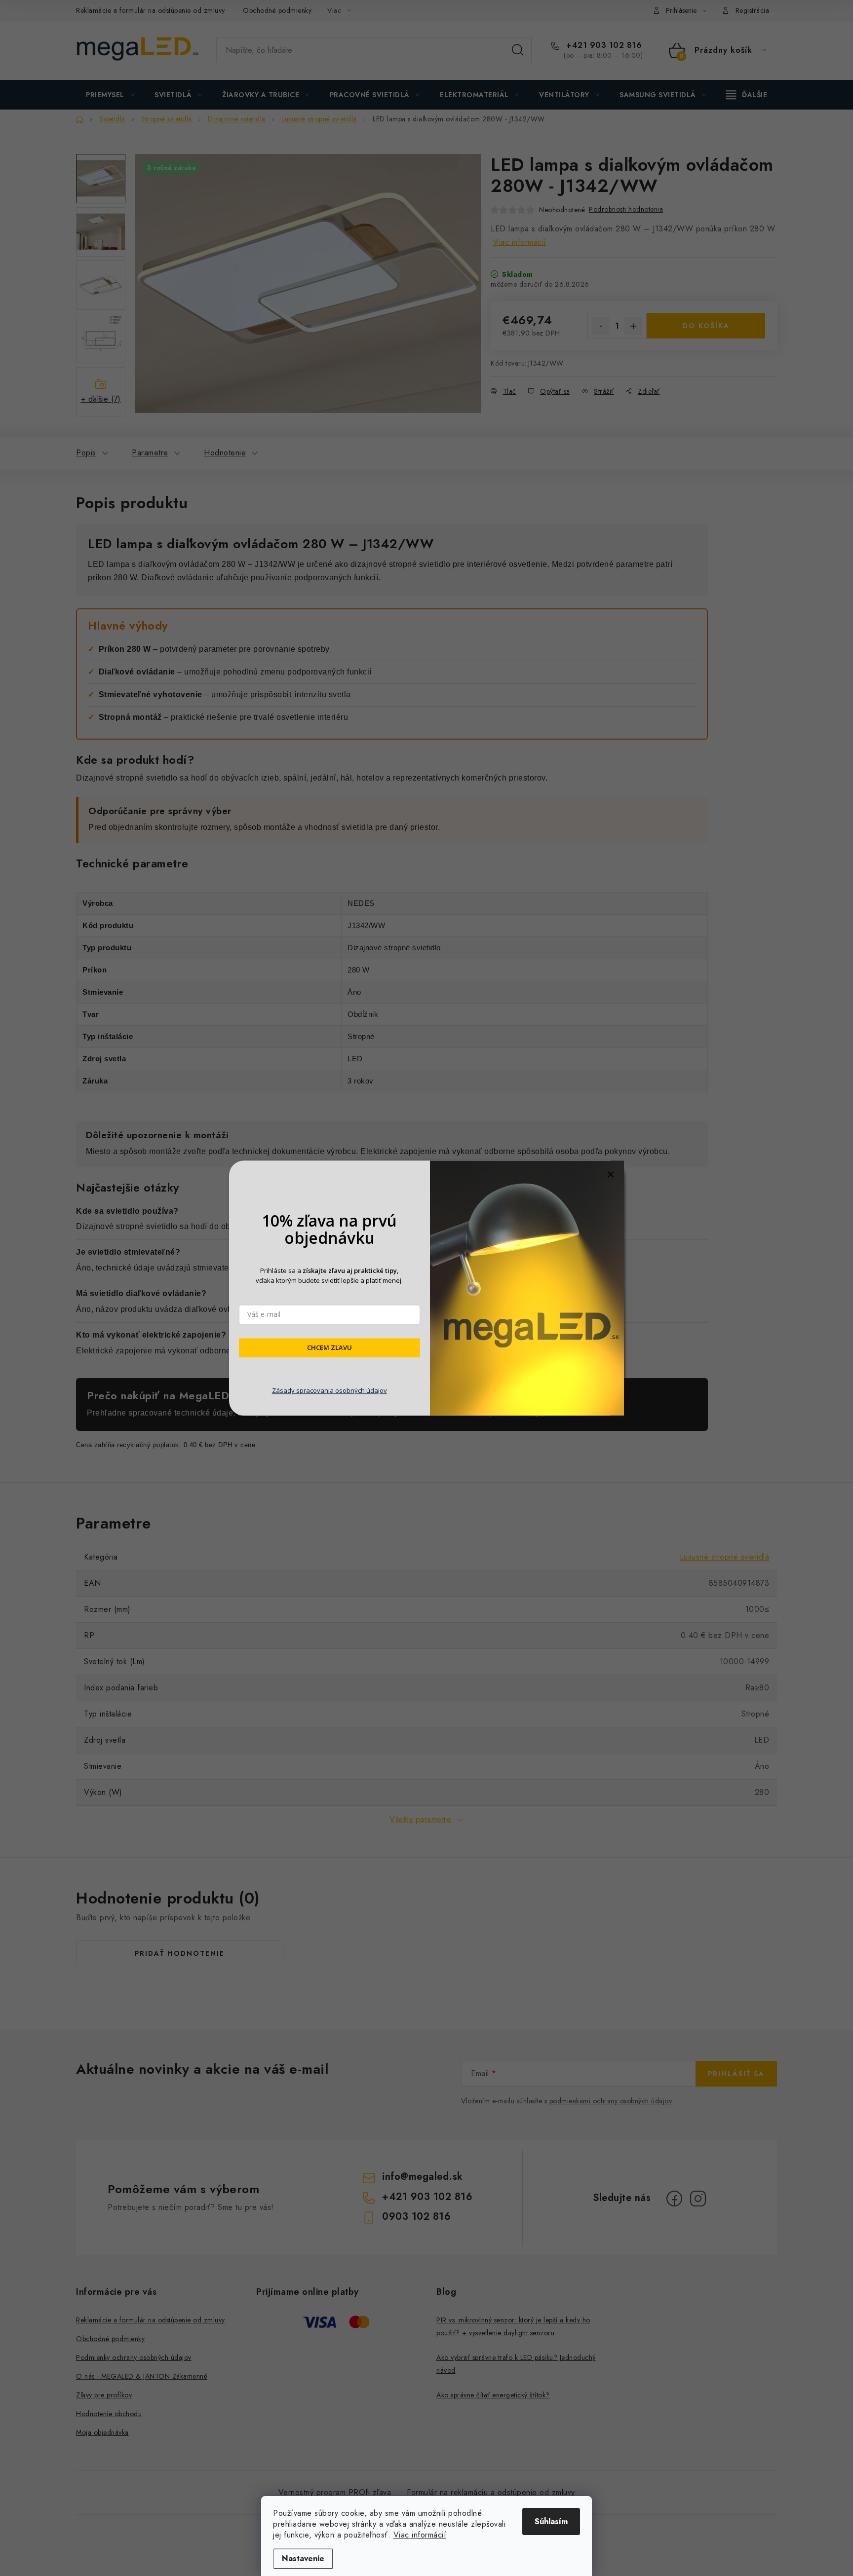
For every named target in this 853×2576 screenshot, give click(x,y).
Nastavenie (303, 2558)
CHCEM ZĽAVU (330, 1348)
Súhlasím (551, 2521)
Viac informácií (420, 2535)
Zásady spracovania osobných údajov (330, 1390)
